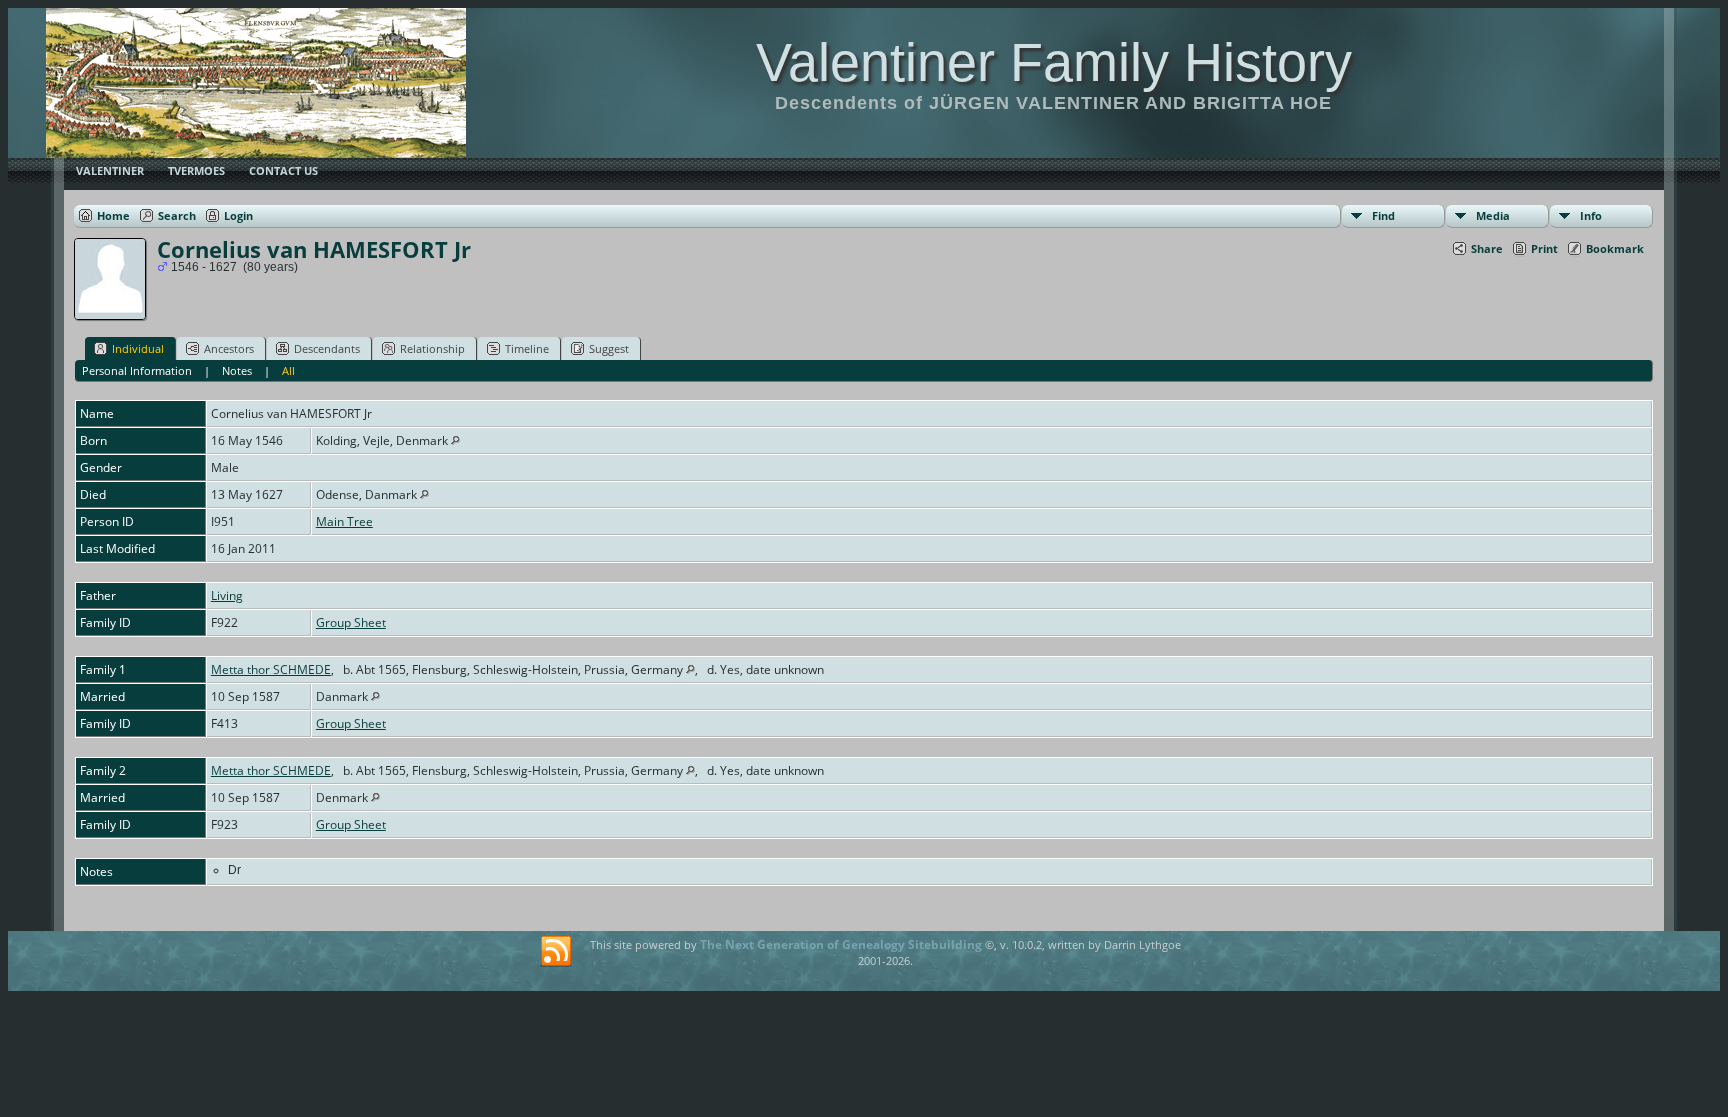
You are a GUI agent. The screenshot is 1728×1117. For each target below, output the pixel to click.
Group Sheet (351, 622)
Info (1591, 215)
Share (1487, 248)
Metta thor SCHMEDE (271, 669)
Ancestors (229, 348)
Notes (237, 370)
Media (1493, 215)
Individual (138, 348)
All (288, 370)
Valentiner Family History (1054, 62)
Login (238, 215)
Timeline (527, 348)
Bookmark (1615, 248)
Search (177, 215)
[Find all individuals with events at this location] (455, 440)
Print (1544, 248)
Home (113, 215)
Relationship (432, 348)
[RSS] (556, 952)
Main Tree (344, 521)
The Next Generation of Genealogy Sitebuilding (841, 944)
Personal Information (137, 370)
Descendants (327, 348)
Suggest (609, 348)
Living (227, 595)
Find (1383, 215)
